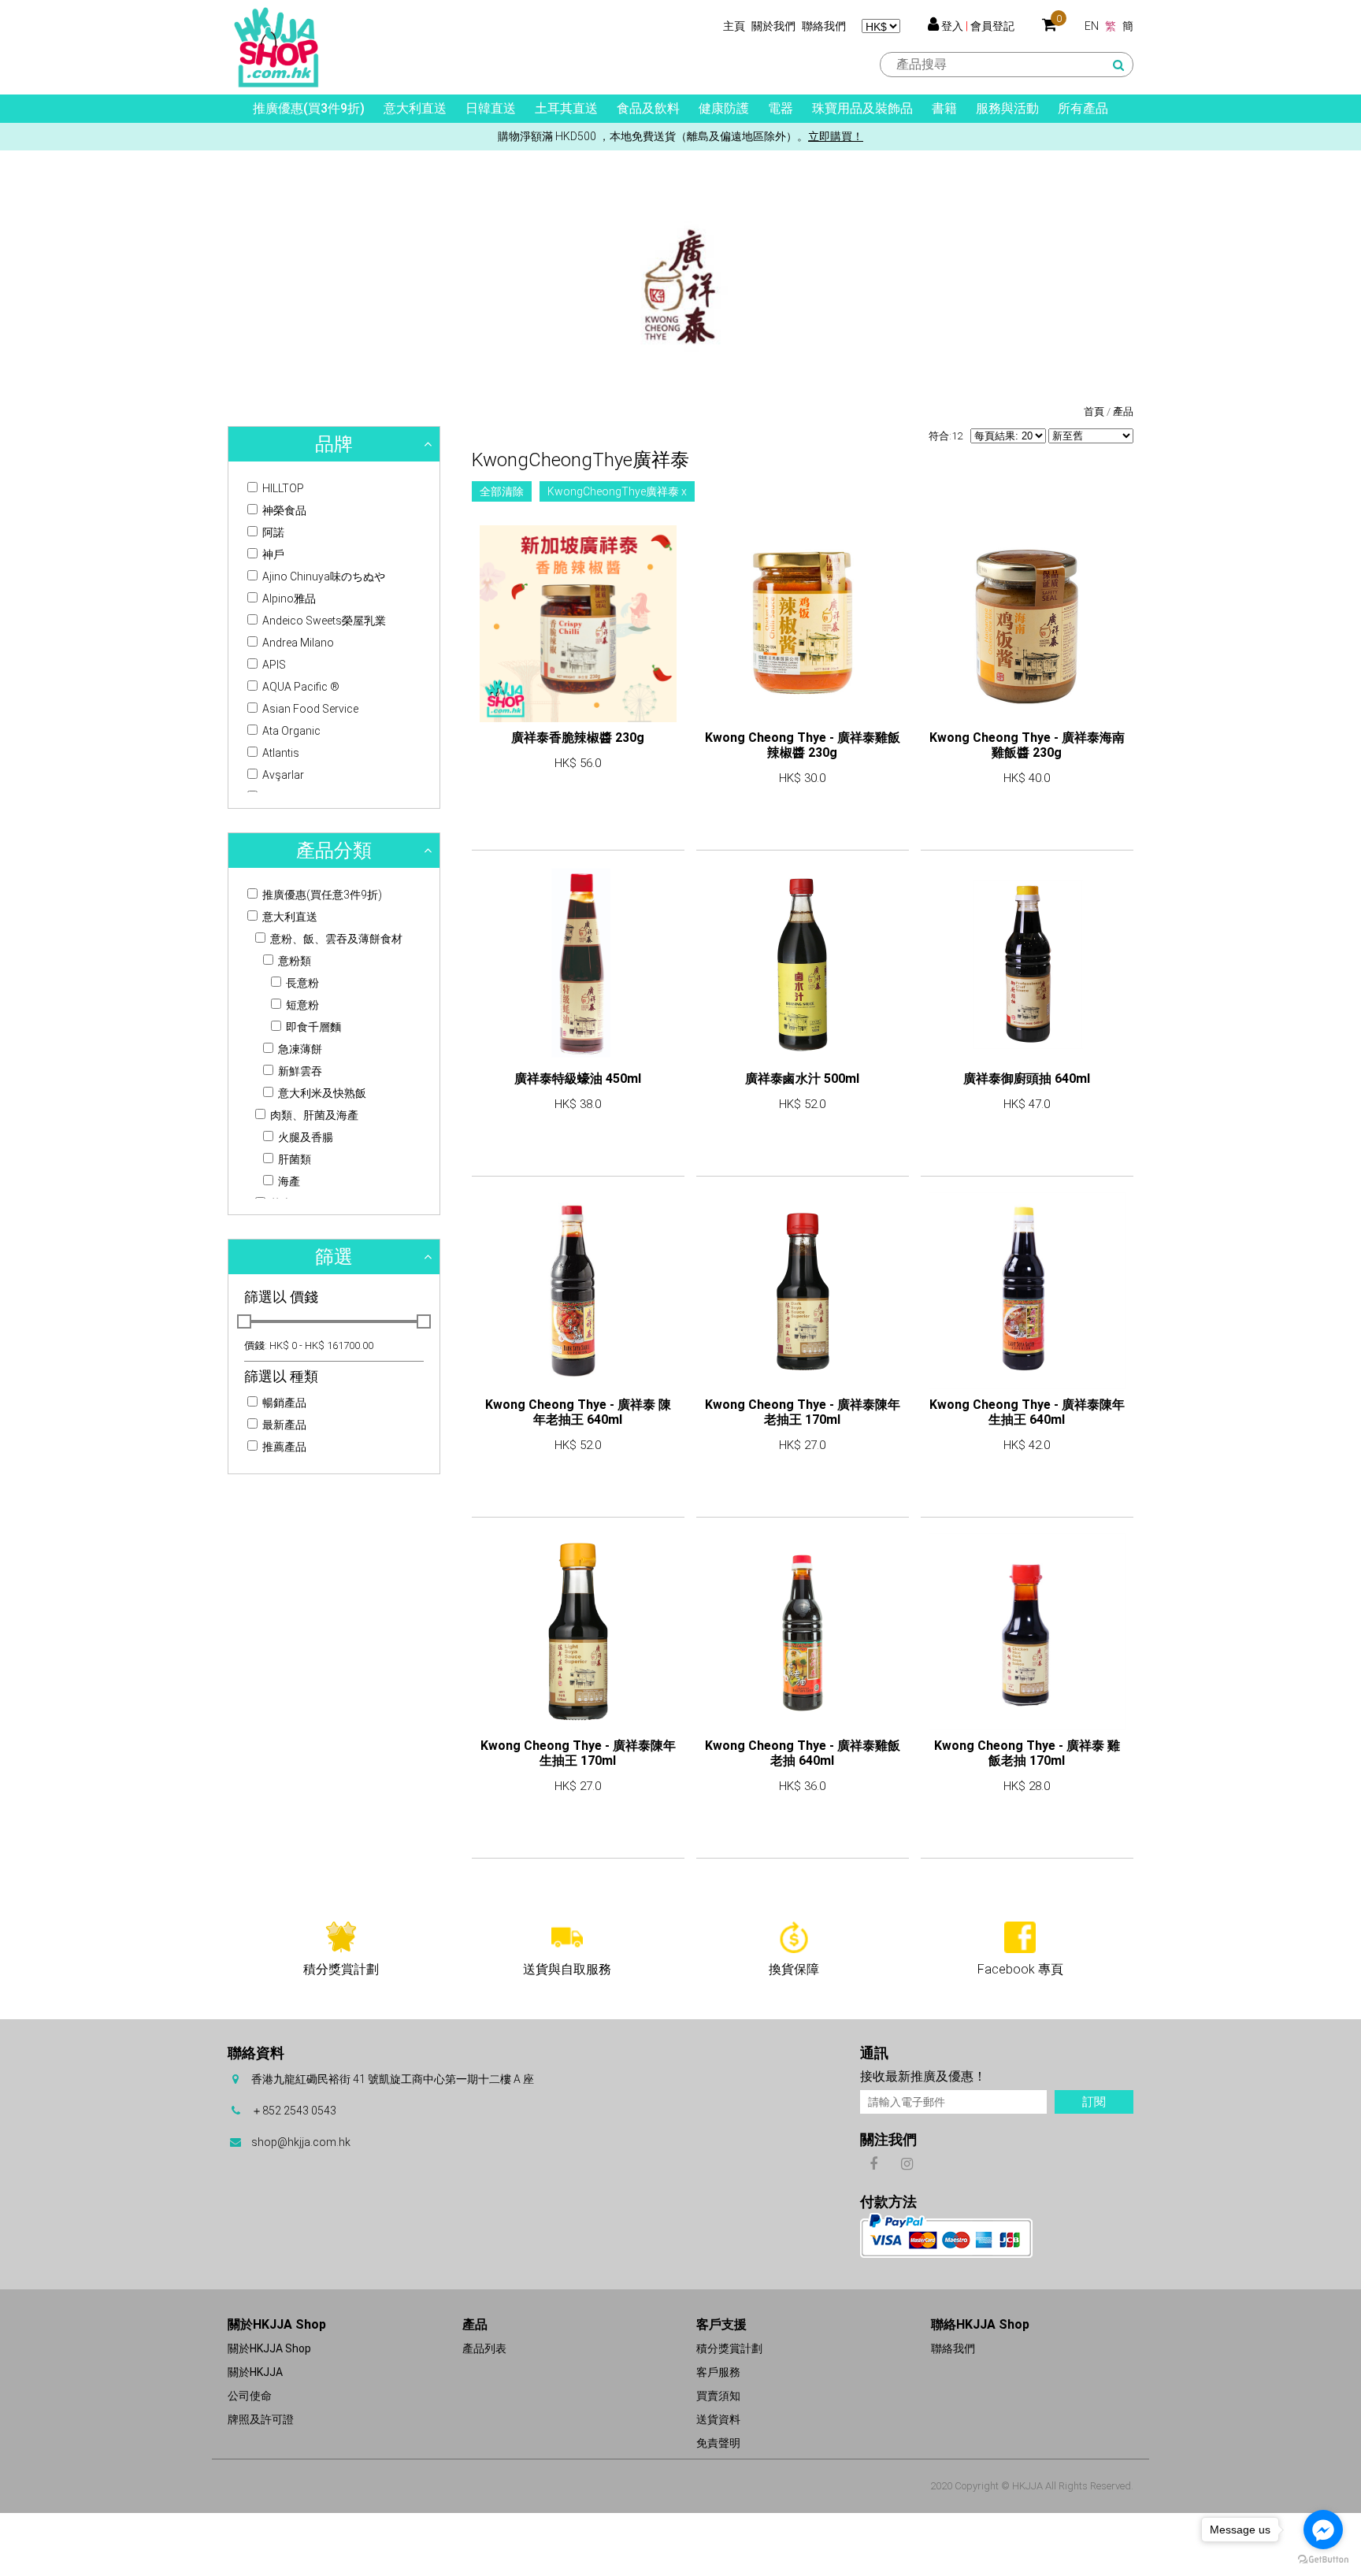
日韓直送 (491, 108)
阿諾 (272, 532)
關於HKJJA (255, 2372)
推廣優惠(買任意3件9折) (321, 895)
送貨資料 (718, 2419)
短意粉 (301, 1005)
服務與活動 (1007, 108)
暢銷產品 (283, 1403)
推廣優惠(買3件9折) (309, 108)
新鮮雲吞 (299, 1071)
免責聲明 (718, 2443)
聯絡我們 (824, 26)
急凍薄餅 (299, 1049)
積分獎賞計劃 (729, 2348)
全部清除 (502, 491)
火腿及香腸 (304, 1137)
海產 (288, 1181)
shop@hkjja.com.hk (301, 2142)
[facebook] (873, 2163)
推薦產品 (283, 1447)
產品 (1123, 411)
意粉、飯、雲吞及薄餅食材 (335, 939)
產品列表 (484, 2348)
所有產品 (1083, 108)
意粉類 (293, 961)
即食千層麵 (312, 1027)
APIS (273, 665)
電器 (781, 108)
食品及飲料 (648, 108)
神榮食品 (283, 510)
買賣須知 (718, 2396)
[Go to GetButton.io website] (1323, 2560)
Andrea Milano (297, 643)
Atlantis (280, 753)
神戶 (272, 554)
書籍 (944, 108)
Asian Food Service (309, 709)
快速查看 (578, 808)
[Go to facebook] (1323, 2530)
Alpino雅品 (288, 599)
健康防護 (724, 108)
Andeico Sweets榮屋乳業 (323, 621)
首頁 (1094, 411)
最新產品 (283, 1425)
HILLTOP (282, 488)
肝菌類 (293, 1159)
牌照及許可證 (261, 2419)
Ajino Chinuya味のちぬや (323, 576)
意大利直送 (415, 108)
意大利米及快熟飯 (321, 1093)
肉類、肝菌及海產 (313, 1115)
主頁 (734, 26)
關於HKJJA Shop (269, 2348)
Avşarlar (282, 775)
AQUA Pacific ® (300, 687)
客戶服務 (718, 2372)
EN (1092, 26)
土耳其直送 (566, 108)
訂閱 (1094, 2102)
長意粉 (301, 983)
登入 (952, 26)
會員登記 (992, 26)
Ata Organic (290, 731)
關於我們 (773, 26)
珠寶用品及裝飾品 (862, 108)
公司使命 (250, 2396)
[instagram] (907, 2163)
